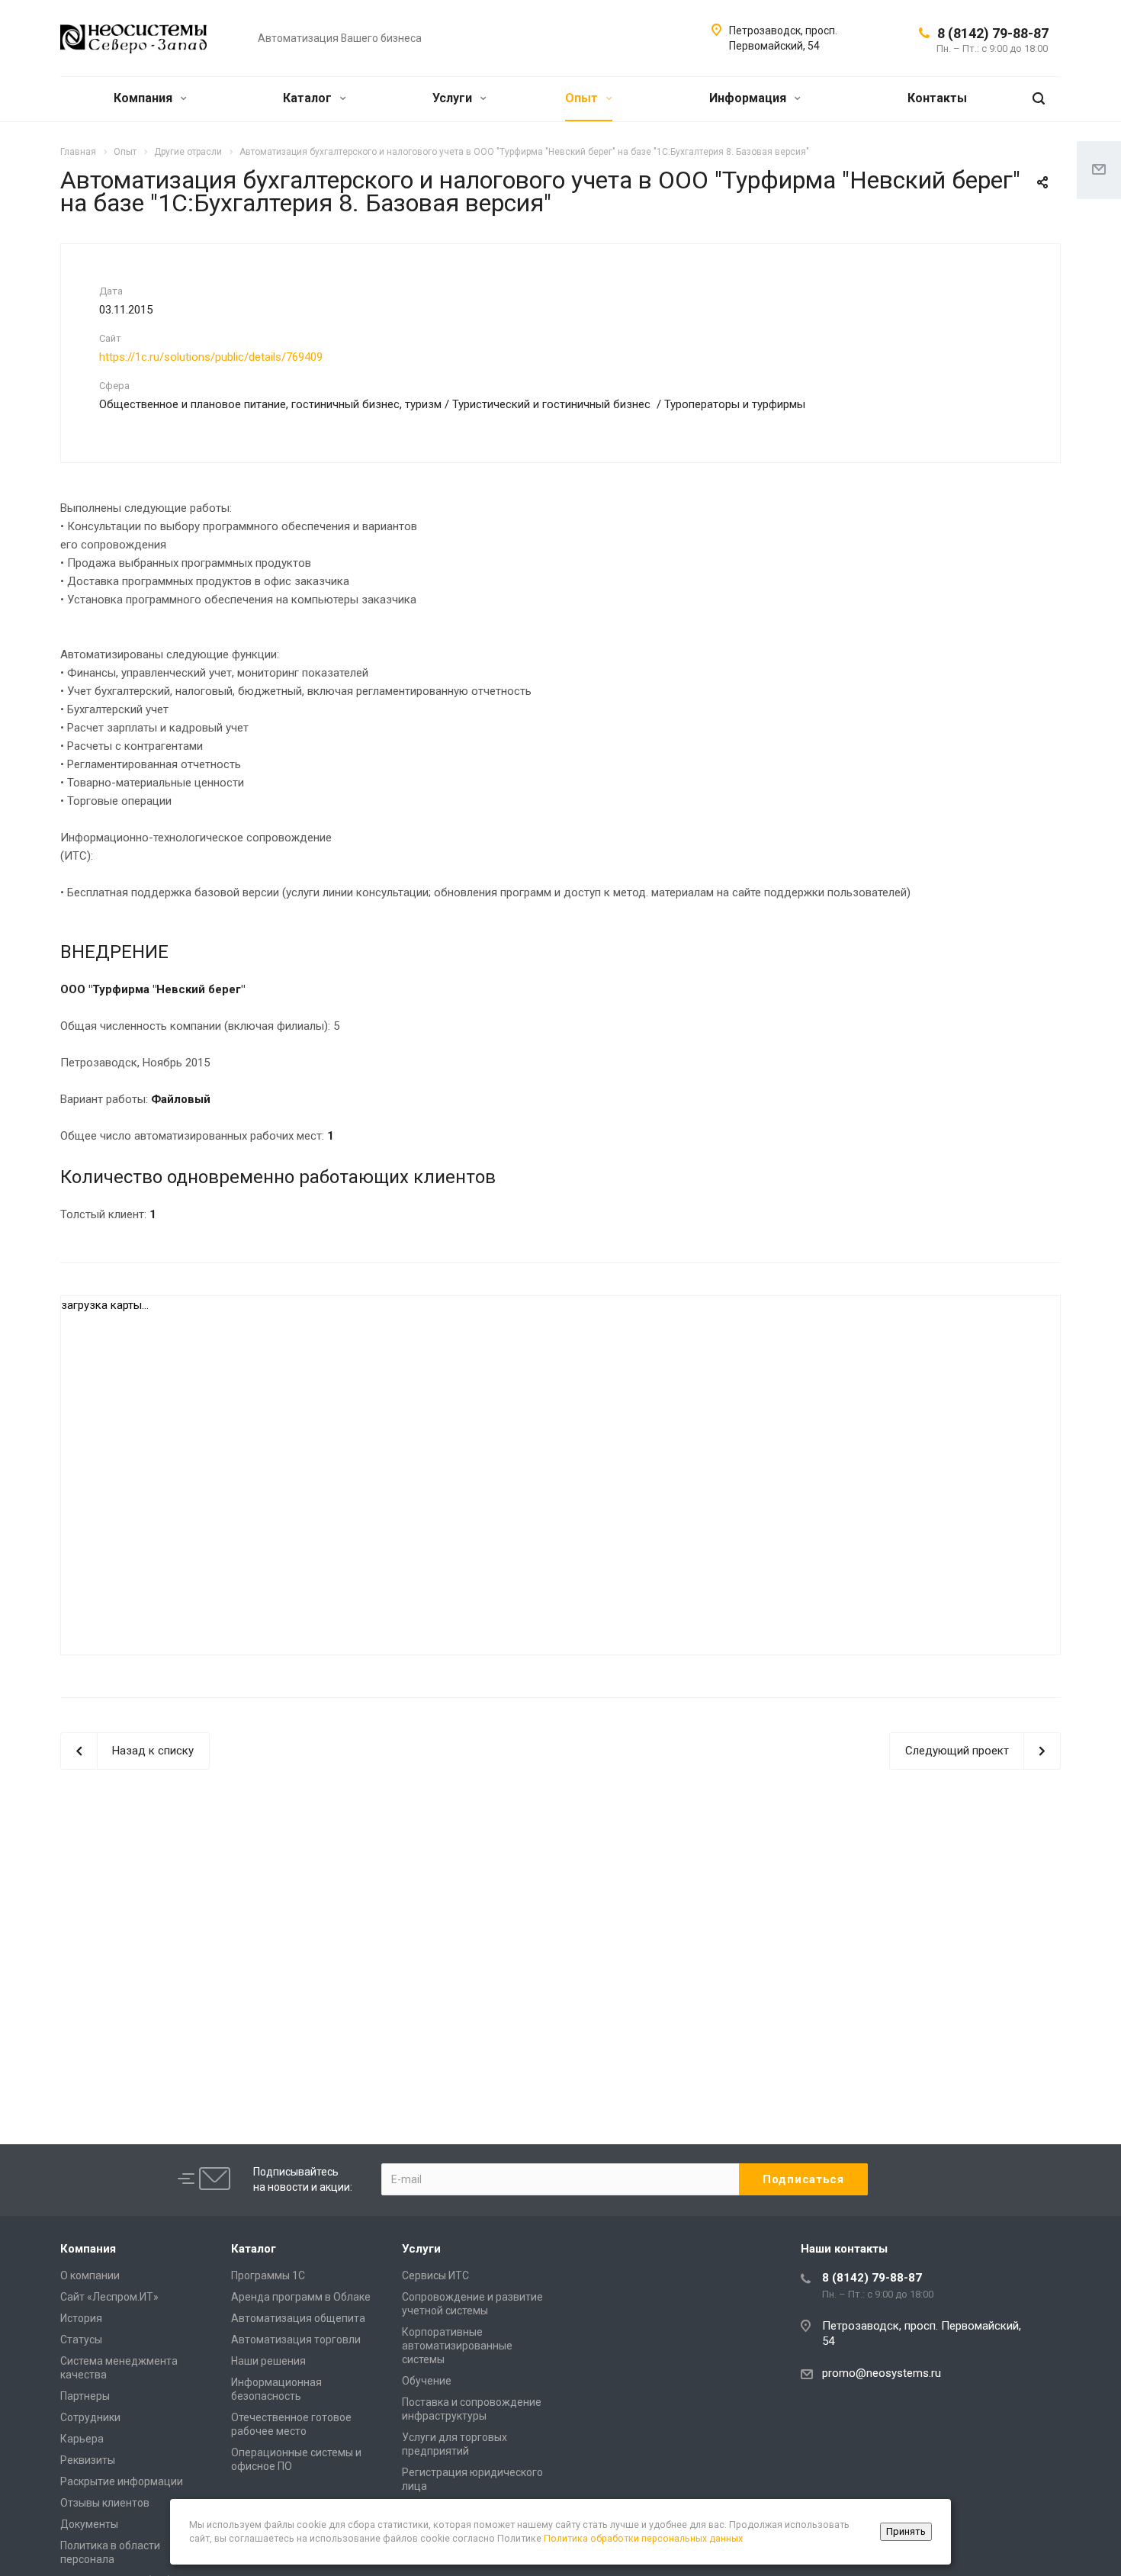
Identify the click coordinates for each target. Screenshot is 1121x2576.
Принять (906, 2531)
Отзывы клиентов (105, 2503)
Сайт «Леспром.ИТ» (109, 2297)
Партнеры (85, 2396)
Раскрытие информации (122, 2481)
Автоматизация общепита (298, 2318)
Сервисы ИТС (435, 2275)
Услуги (454, 98)
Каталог (309, 98)
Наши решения (268, 2361)
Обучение (427, 2381)
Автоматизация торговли (296, 2340)
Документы (89, 2524)
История (81, 2318)
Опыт (583, 98)
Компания (145, 98)
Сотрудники (90, 2417)
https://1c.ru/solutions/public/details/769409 (211, 357)
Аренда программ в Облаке (301, 2297)
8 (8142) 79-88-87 (993, 33)
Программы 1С (268, 2275)
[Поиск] (1039, 99)
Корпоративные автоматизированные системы (457, 2346)
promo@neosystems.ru (882, 2373)
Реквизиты (88, 2460)
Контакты (937, 98)
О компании (90, 2275)
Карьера (82, 2439)
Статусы (81, 2340)
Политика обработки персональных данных (643, 2538)
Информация (749, 98)
